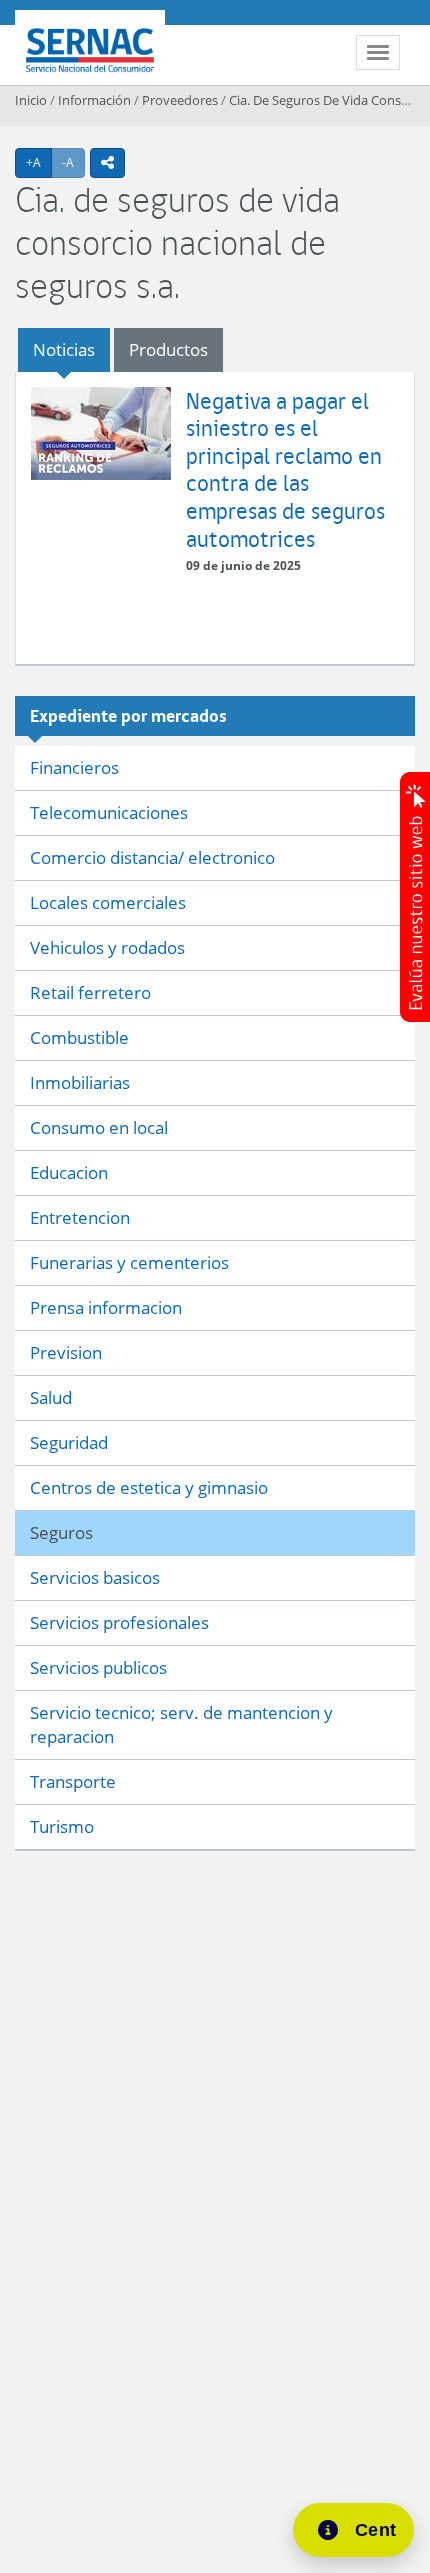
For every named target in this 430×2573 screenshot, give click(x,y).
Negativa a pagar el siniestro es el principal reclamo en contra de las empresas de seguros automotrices (285, 469)
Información (94, 100)
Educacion (69, 1172)
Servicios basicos (95, 1577)
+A (39, 162)
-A (73, 162)
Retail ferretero (90, 992)
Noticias (64, 349)
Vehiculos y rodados (107, 947)
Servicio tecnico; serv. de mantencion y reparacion (181, 1724)
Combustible (79, 1037)
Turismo (62, 1826)
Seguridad (69, 1442)
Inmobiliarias (80, 1082)
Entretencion (80, 1217)
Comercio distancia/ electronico (152, 857)
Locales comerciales (108, 902)
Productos (168, 349)
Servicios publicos (98, 1667)
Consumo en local (99, 1127)
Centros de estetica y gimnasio (149, 1487)
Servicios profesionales (119, 1622)
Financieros (74, 767)
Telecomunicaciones (109, 812)
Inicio (31, 100)
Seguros (61, 1532)
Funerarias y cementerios (129, 1262)
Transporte (73, 1781)
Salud (51, 1397)
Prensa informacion (106, 1307)
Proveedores (180, 100)
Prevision (66, 1352)
